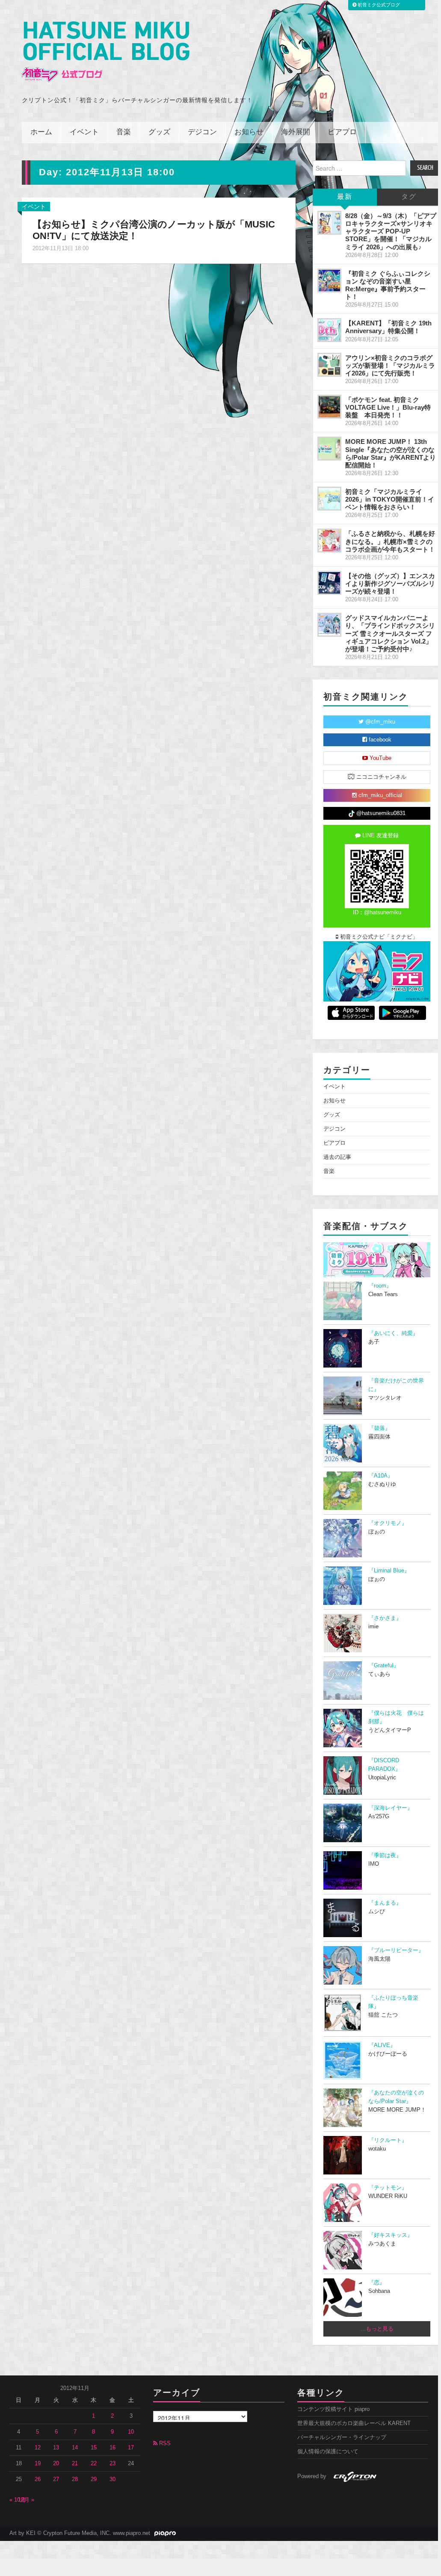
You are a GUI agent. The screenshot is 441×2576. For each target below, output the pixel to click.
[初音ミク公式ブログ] (106, 52)
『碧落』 (379, 1428)
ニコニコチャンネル (380, 777)
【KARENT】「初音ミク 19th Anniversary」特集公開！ (388, 327)
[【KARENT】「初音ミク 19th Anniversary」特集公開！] (329, 330)
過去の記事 (337, 1157)
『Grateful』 (384, 1666)
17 (131, 2448)
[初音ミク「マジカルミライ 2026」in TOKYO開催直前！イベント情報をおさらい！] (329, 499)
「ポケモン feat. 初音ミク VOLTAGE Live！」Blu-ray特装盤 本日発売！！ (388, 407)
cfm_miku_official (379, 795)
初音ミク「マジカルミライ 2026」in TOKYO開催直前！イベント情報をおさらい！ (390, 499)
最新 (345, 197)
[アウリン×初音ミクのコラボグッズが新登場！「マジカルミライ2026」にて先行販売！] (329, 365)
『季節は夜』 (385, 1855)
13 (56, 2448)
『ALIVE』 (382, 2045)
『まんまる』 (385, 1903)
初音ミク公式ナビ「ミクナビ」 (378, 937)
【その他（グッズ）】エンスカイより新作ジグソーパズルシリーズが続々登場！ (390, 583)
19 (38, 2464)
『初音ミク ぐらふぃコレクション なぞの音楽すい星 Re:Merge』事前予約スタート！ (388, 285)
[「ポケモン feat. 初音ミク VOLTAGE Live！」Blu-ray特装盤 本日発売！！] (329, 407)
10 (131, 2432)
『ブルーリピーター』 (396, 1950)
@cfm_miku (379, 722)
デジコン (202, 132)
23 (112, 2464)
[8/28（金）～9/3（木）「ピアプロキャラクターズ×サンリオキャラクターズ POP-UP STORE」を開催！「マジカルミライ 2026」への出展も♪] (329, 223)
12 (38, 2448)
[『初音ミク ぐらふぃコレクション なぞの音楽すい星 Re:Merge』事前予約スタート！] (329, 281)
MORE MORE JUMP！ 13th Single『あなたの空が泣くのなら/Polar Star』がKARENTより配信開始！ (391, 453)
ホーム (41, 132)
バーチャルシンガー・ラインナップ (342, 2437)
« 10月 (18, 2500)
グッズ (159, 132)
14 (75, 2448)
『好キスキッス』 (391, 2235)
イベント (84, 132)
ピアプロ (342, 132)
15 (94, 2448)
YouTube (380, 758)
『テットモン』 (388, 2188)
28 (75, 2479)
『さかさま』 (385, 1618)
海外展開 (296, 132)
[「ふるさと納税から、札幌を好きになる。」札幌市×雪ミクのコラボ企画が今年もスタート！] (329, 541)
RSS (164, 2443)
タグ (409, 197)
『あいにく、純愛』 (393, 1333)
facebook (379, 740)
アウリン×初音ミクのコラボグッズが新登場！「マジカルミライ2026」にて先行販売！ (390, 365)
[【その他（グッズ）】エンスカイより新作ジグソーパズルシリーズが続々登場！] (329, 583)
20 (56, 2464)
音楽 (124, 132)
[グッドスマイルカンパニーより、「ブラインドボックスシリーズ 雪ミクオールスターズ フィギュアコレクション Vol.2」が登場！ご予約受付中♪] (329, 625)
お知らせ (249, 132)
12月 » (26, 2500)
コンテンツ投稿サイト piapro (333, 2409)
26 (38, 2479)
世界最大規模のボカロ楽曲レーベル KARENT (354, 2423)
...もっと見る (377, 2329)
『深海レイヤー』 (391, 1808)
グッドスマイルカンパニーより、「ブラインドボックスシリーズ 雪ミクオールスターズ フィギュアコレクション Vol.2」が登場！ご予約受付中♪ (390, 633)
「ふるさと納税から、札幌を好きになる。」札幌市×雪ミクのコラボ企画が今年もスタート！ (390, 541)
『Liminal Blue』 (389, 1571)
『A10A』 (381, 1476)
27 (56, 2479)
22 (94, 2464)
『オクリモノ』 (388, 1523)
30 (112, 2479)
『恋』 (377, 2283)
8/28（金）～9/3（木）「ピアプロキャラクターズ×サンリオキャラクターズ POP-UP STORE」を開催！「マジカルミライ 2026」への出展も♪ (391, 231)
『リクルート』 (388, 2140)
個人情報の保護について (328, 2452)
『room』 (380, 1286)
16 (112, 2448)
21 (75, 2464)
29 (94, 2479)
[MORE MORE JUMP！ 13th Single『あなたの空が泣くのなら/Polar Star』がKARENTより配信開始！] (329, 449)
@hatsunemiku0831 (380, 813)
